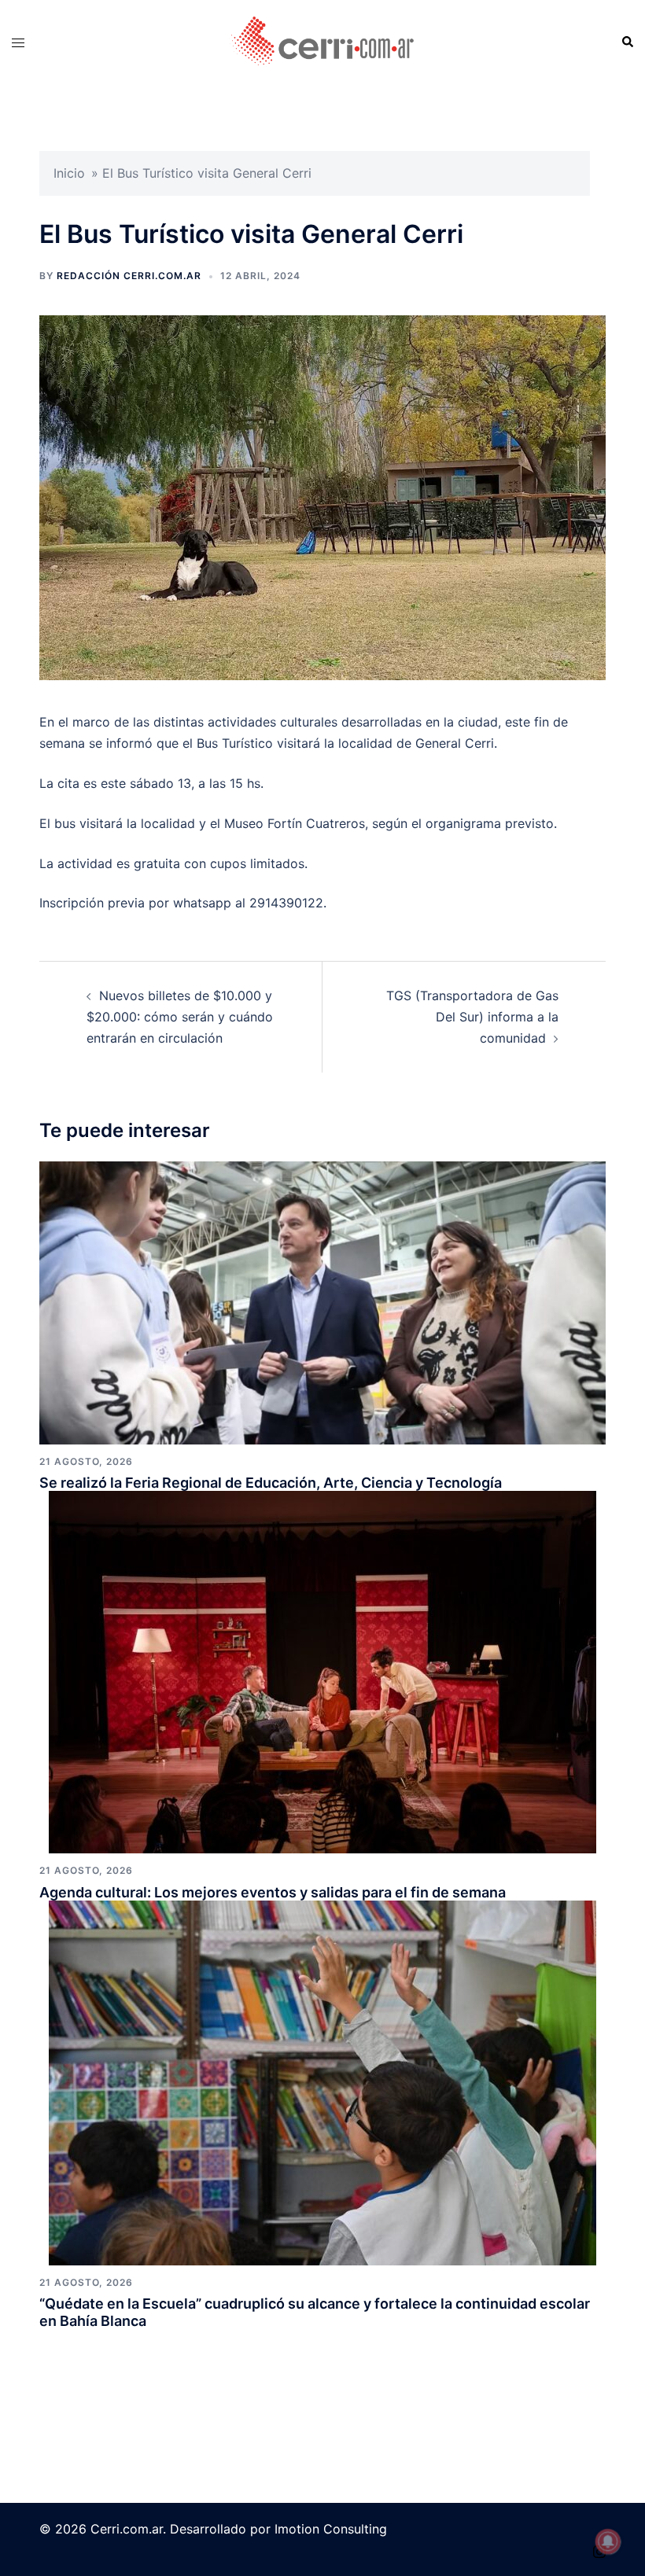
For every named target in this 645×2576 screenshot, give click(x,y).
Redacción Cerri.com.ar (129, 276)
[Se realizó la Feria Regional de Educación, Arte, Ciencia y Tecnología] (322, 1301)
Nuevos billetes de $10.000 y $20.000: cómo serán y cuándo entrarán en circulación (180, 1017)
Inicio (69, 173)
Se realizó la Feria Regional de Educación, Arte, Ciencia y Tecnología (271, 1483)
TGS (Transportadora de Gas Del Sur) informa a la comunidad (472, 1017)
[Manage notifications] (608, 2541)
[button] (627, 42)
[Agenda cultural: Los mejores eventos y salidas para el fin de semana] (322, 1671)
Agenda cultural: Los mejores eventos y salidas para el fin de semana (273, 1892)
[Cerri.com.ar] (322, 42)
